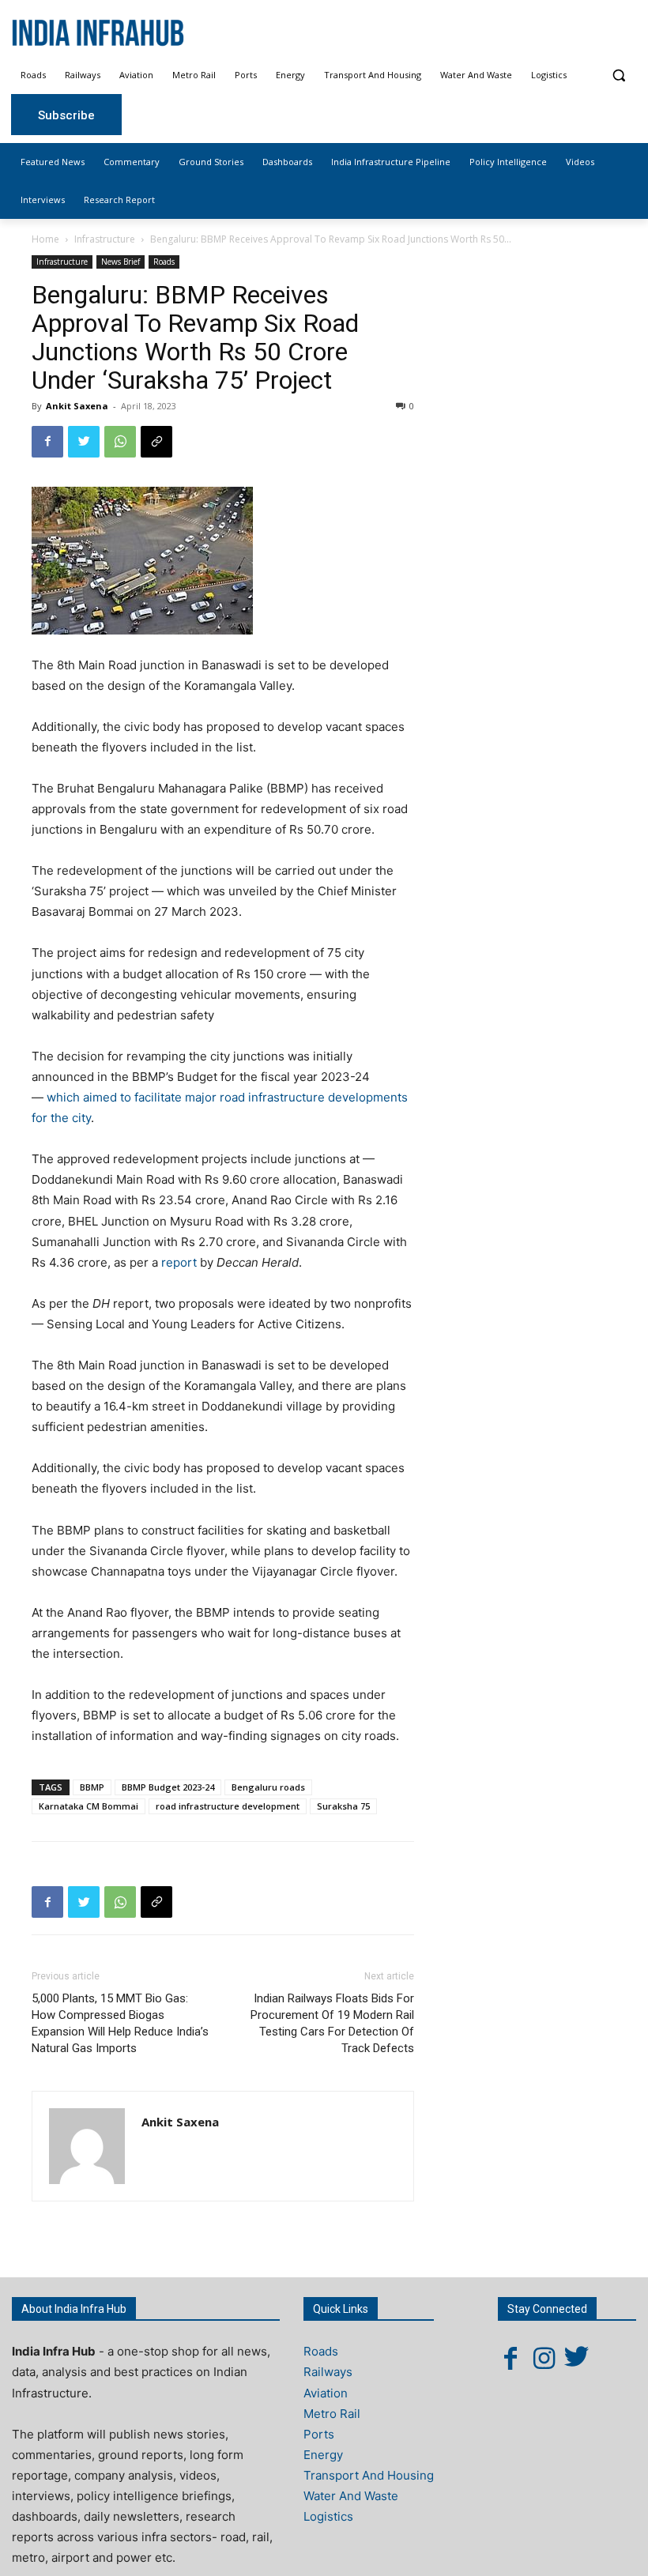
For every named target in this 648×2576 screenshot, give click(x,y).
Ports (319, 2434)
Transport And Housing (369, 2475)
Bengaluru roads (268, 1787)
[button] (618, 75)
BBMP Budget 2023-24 (168, 1787)
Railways (328, 2372)
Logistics (328, 2516)
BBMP (92, 1787)
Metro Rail (332, 2414)
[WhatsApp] (120, 442)
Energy (323, 2455)
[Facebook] (47, 442)
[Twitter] (84, 442)
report (179, 1262)
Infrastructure (105, 239)
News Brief (121, 262)
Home (45, 239)
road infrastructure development (228, 1806)
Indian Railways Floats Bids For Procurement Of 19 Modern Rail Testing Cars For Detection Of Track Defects (332, 2023)
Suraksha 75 (343, 1806)
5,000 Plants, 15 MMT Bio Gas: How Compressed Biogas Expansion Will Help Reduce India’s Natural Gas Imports (120, 2023)
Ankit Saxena (77, 406)
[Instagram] (544, 2358)
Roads (164, 262)
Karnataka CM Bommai (89, 1806)
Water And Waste (351, 2496)
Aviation (326, 2393)
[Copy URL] (156, 442)
